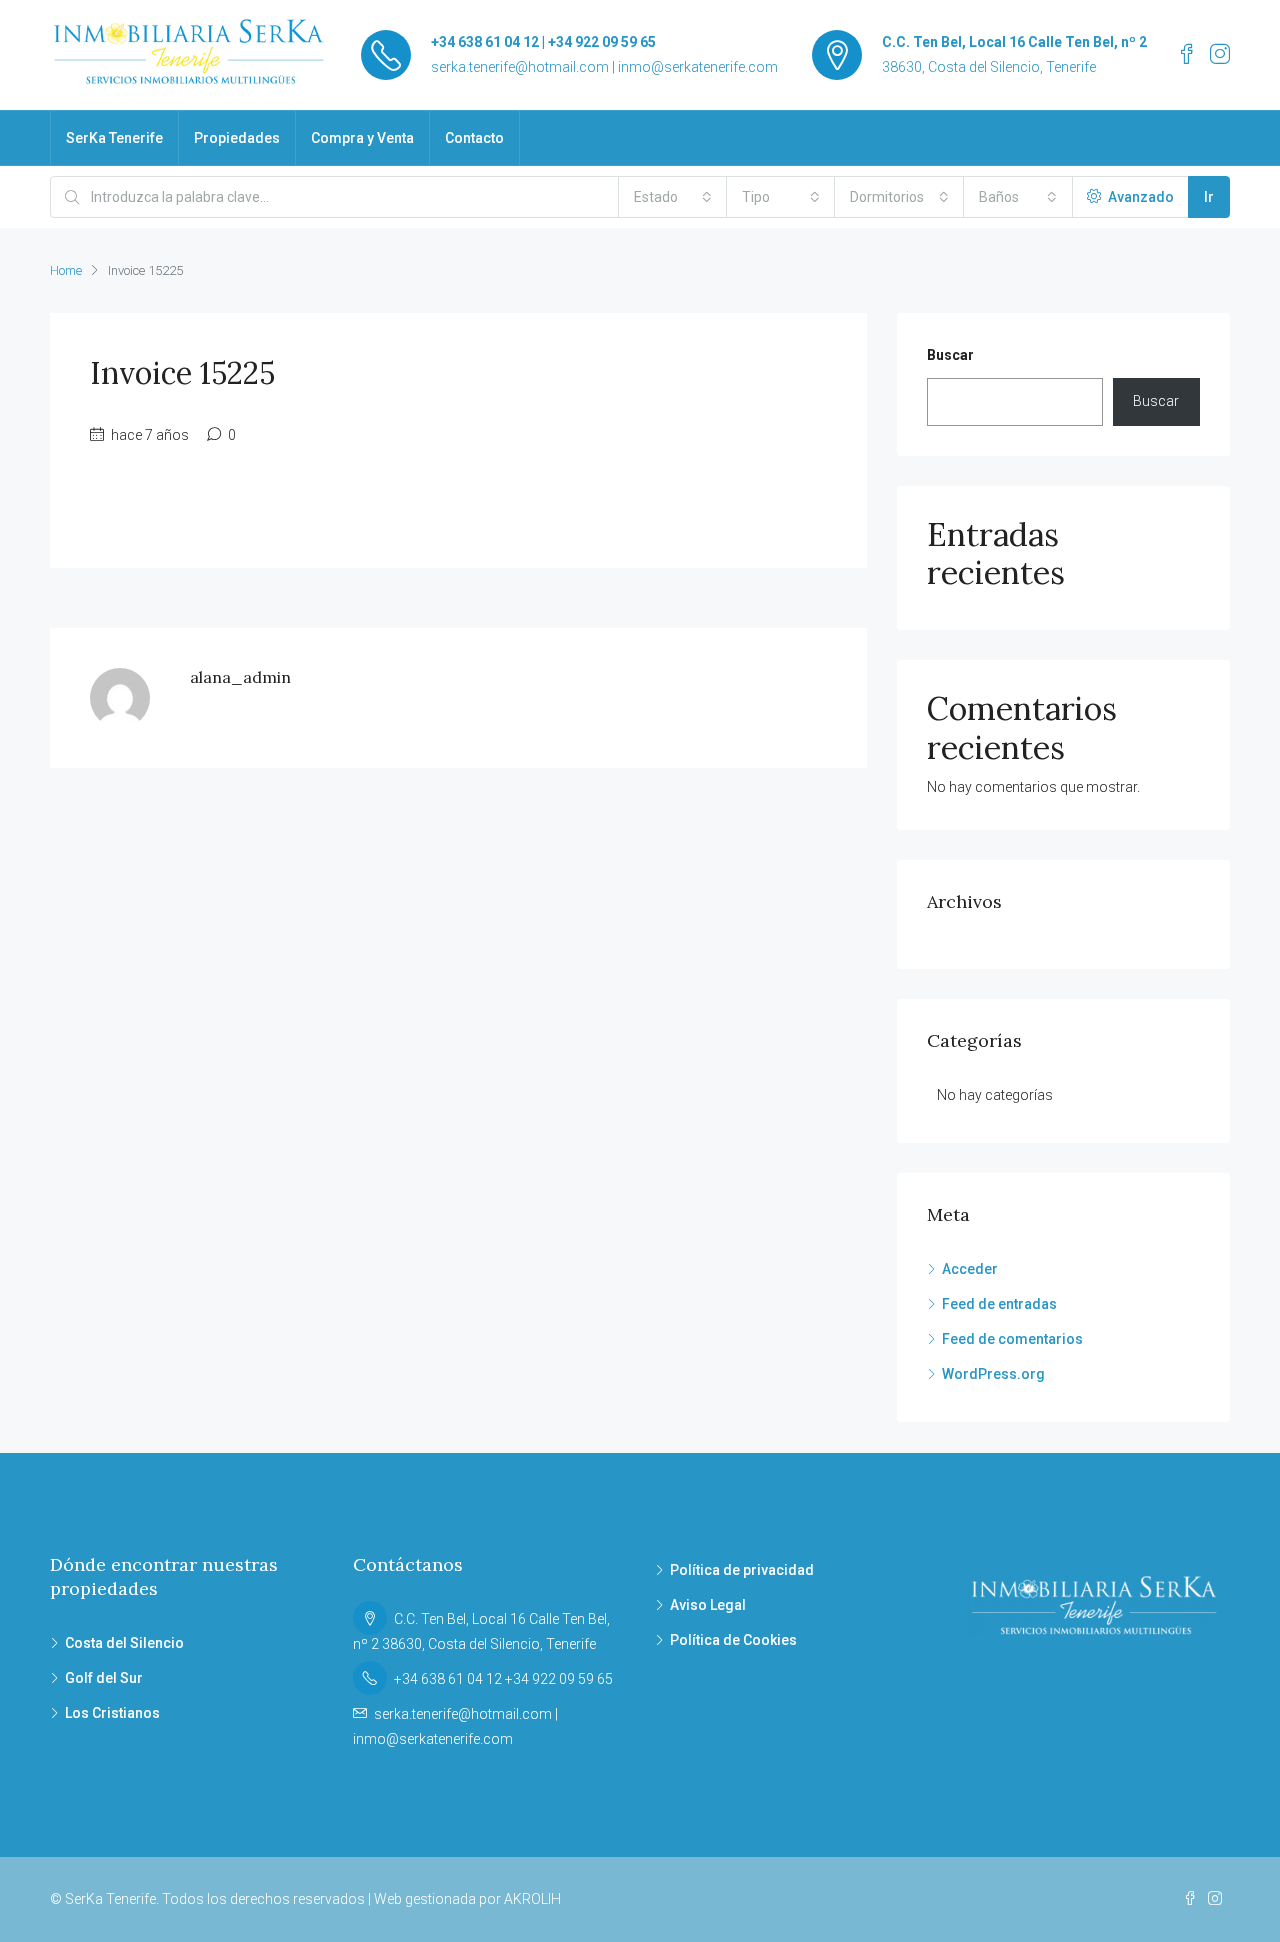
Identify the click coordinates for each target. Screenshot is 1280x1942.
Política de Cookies (733, 1640)
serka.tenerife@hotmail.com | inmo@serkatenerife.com (604, 67)
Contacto (474, 138)
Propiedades (237, 138)
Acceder (970, 1269)
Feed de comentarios (1012, 1339)
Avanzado (1139, 197)
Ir (1209, 197)
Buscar (950, 355)
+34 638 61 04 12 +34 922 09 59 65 (503, 1679)
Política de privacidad (742, 1570)
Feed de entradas (999, 1304)
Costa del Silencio (124, 1643)
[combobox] (673, 197)
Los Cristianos (112, 1713)
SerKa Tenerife (114, 138)
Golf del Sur (104, 1678)
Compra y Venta (362, 138)
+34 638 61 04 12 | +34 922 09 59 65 (543, 42)
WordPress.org (993, 1374)
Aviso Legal (708, 1605)
